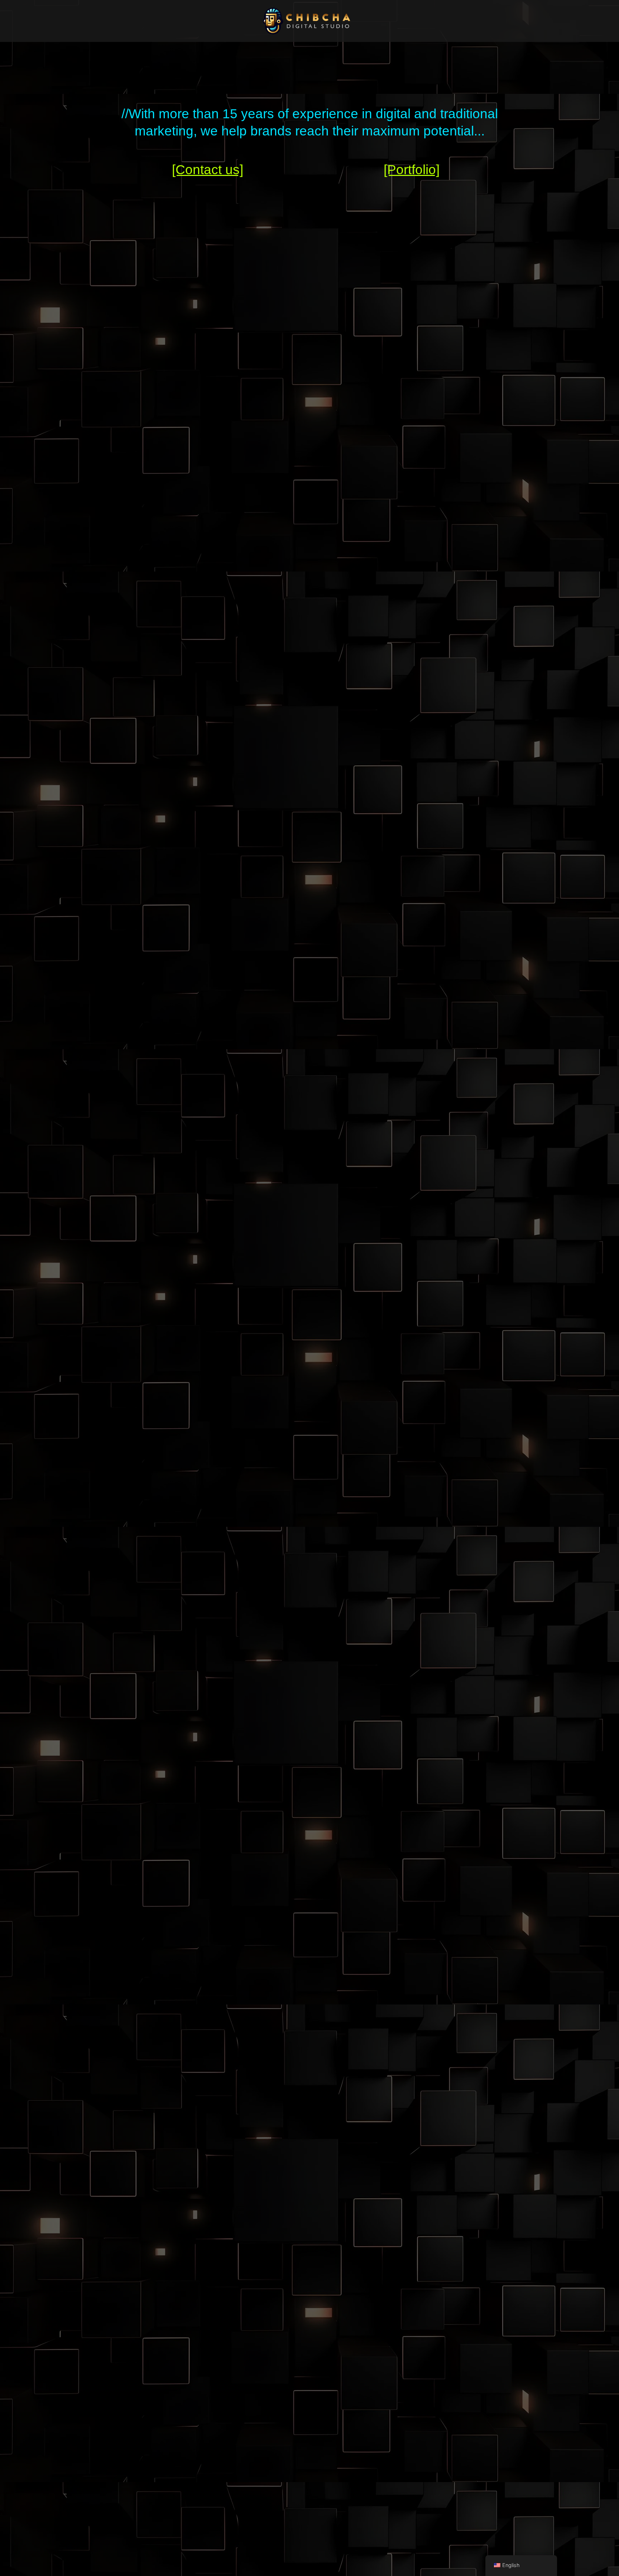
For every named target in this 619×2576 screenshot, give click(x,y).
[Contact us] (208, 170)
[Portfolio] (412, 170)
